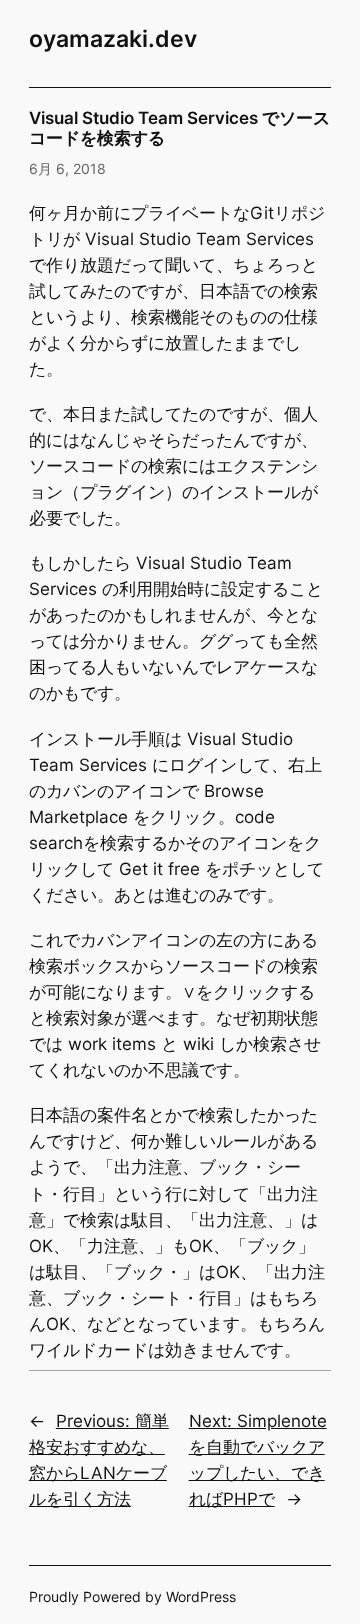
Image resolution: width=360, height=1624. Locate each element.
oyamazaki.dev (113, 38)
